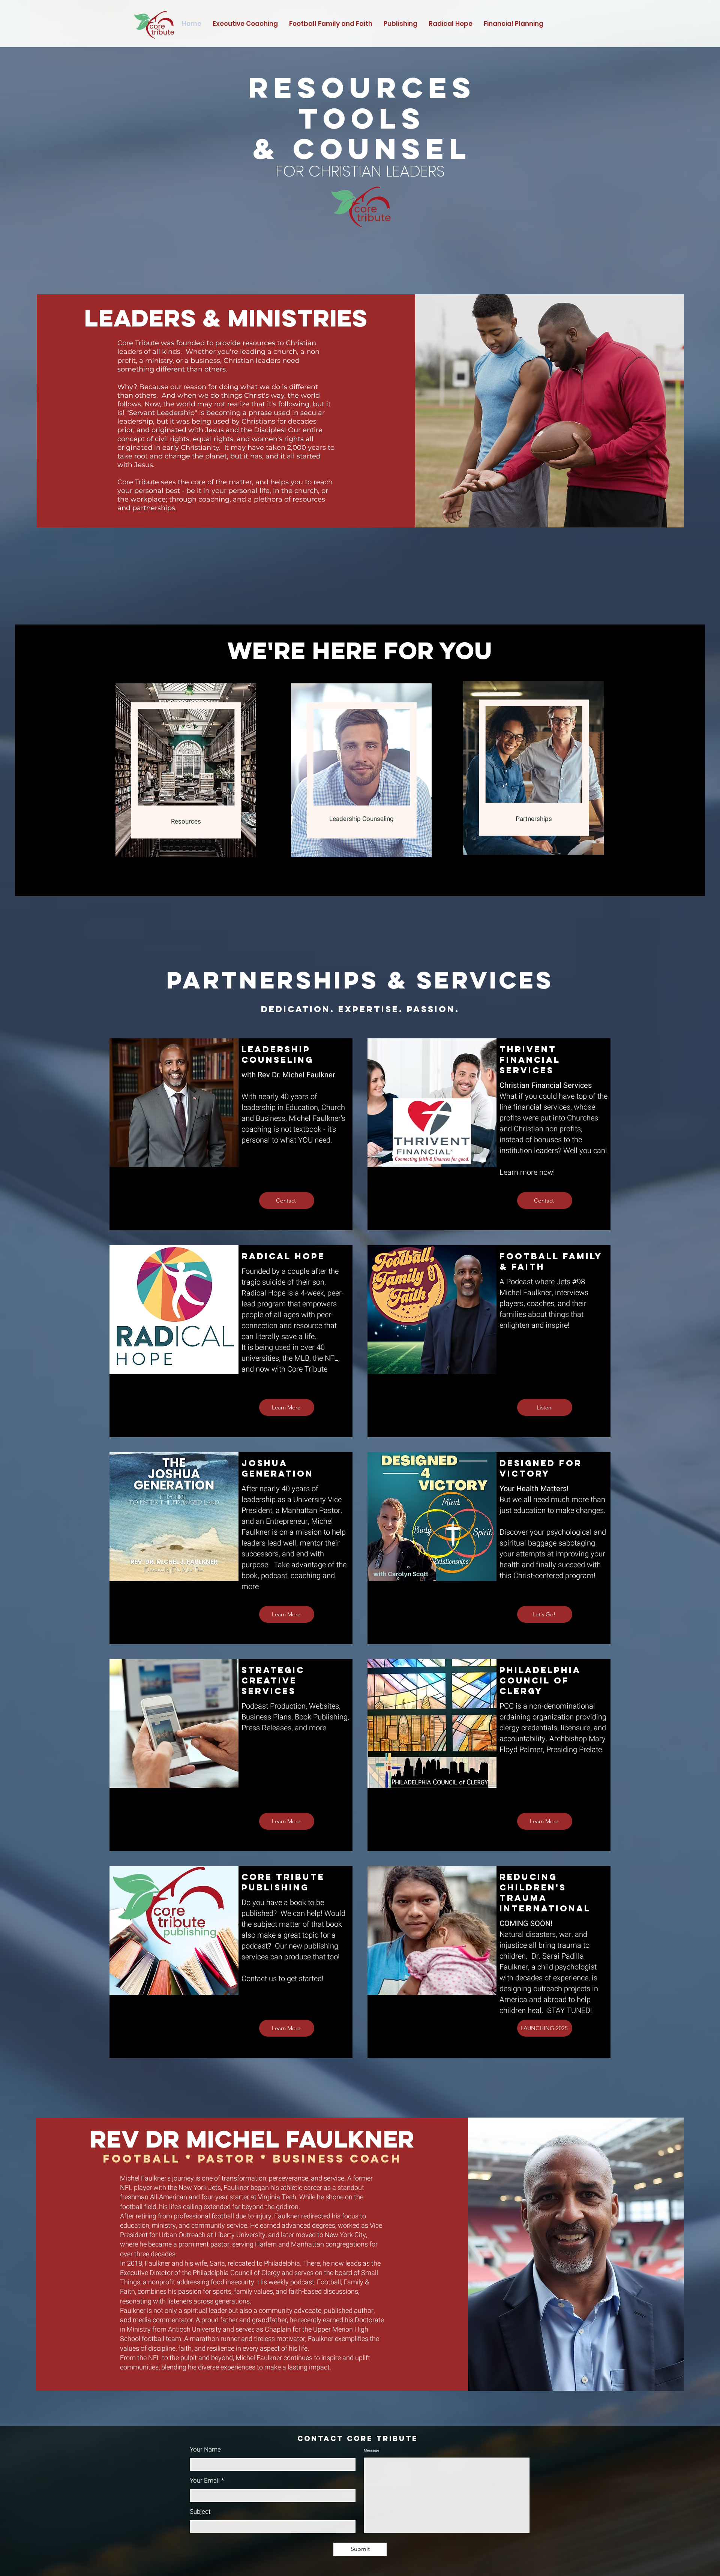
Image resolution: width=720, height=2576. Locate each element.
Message (372, 2450)
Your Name (205, 2449)
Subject (200, 2512)
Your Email (205, 2481)
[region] (184, 768)
